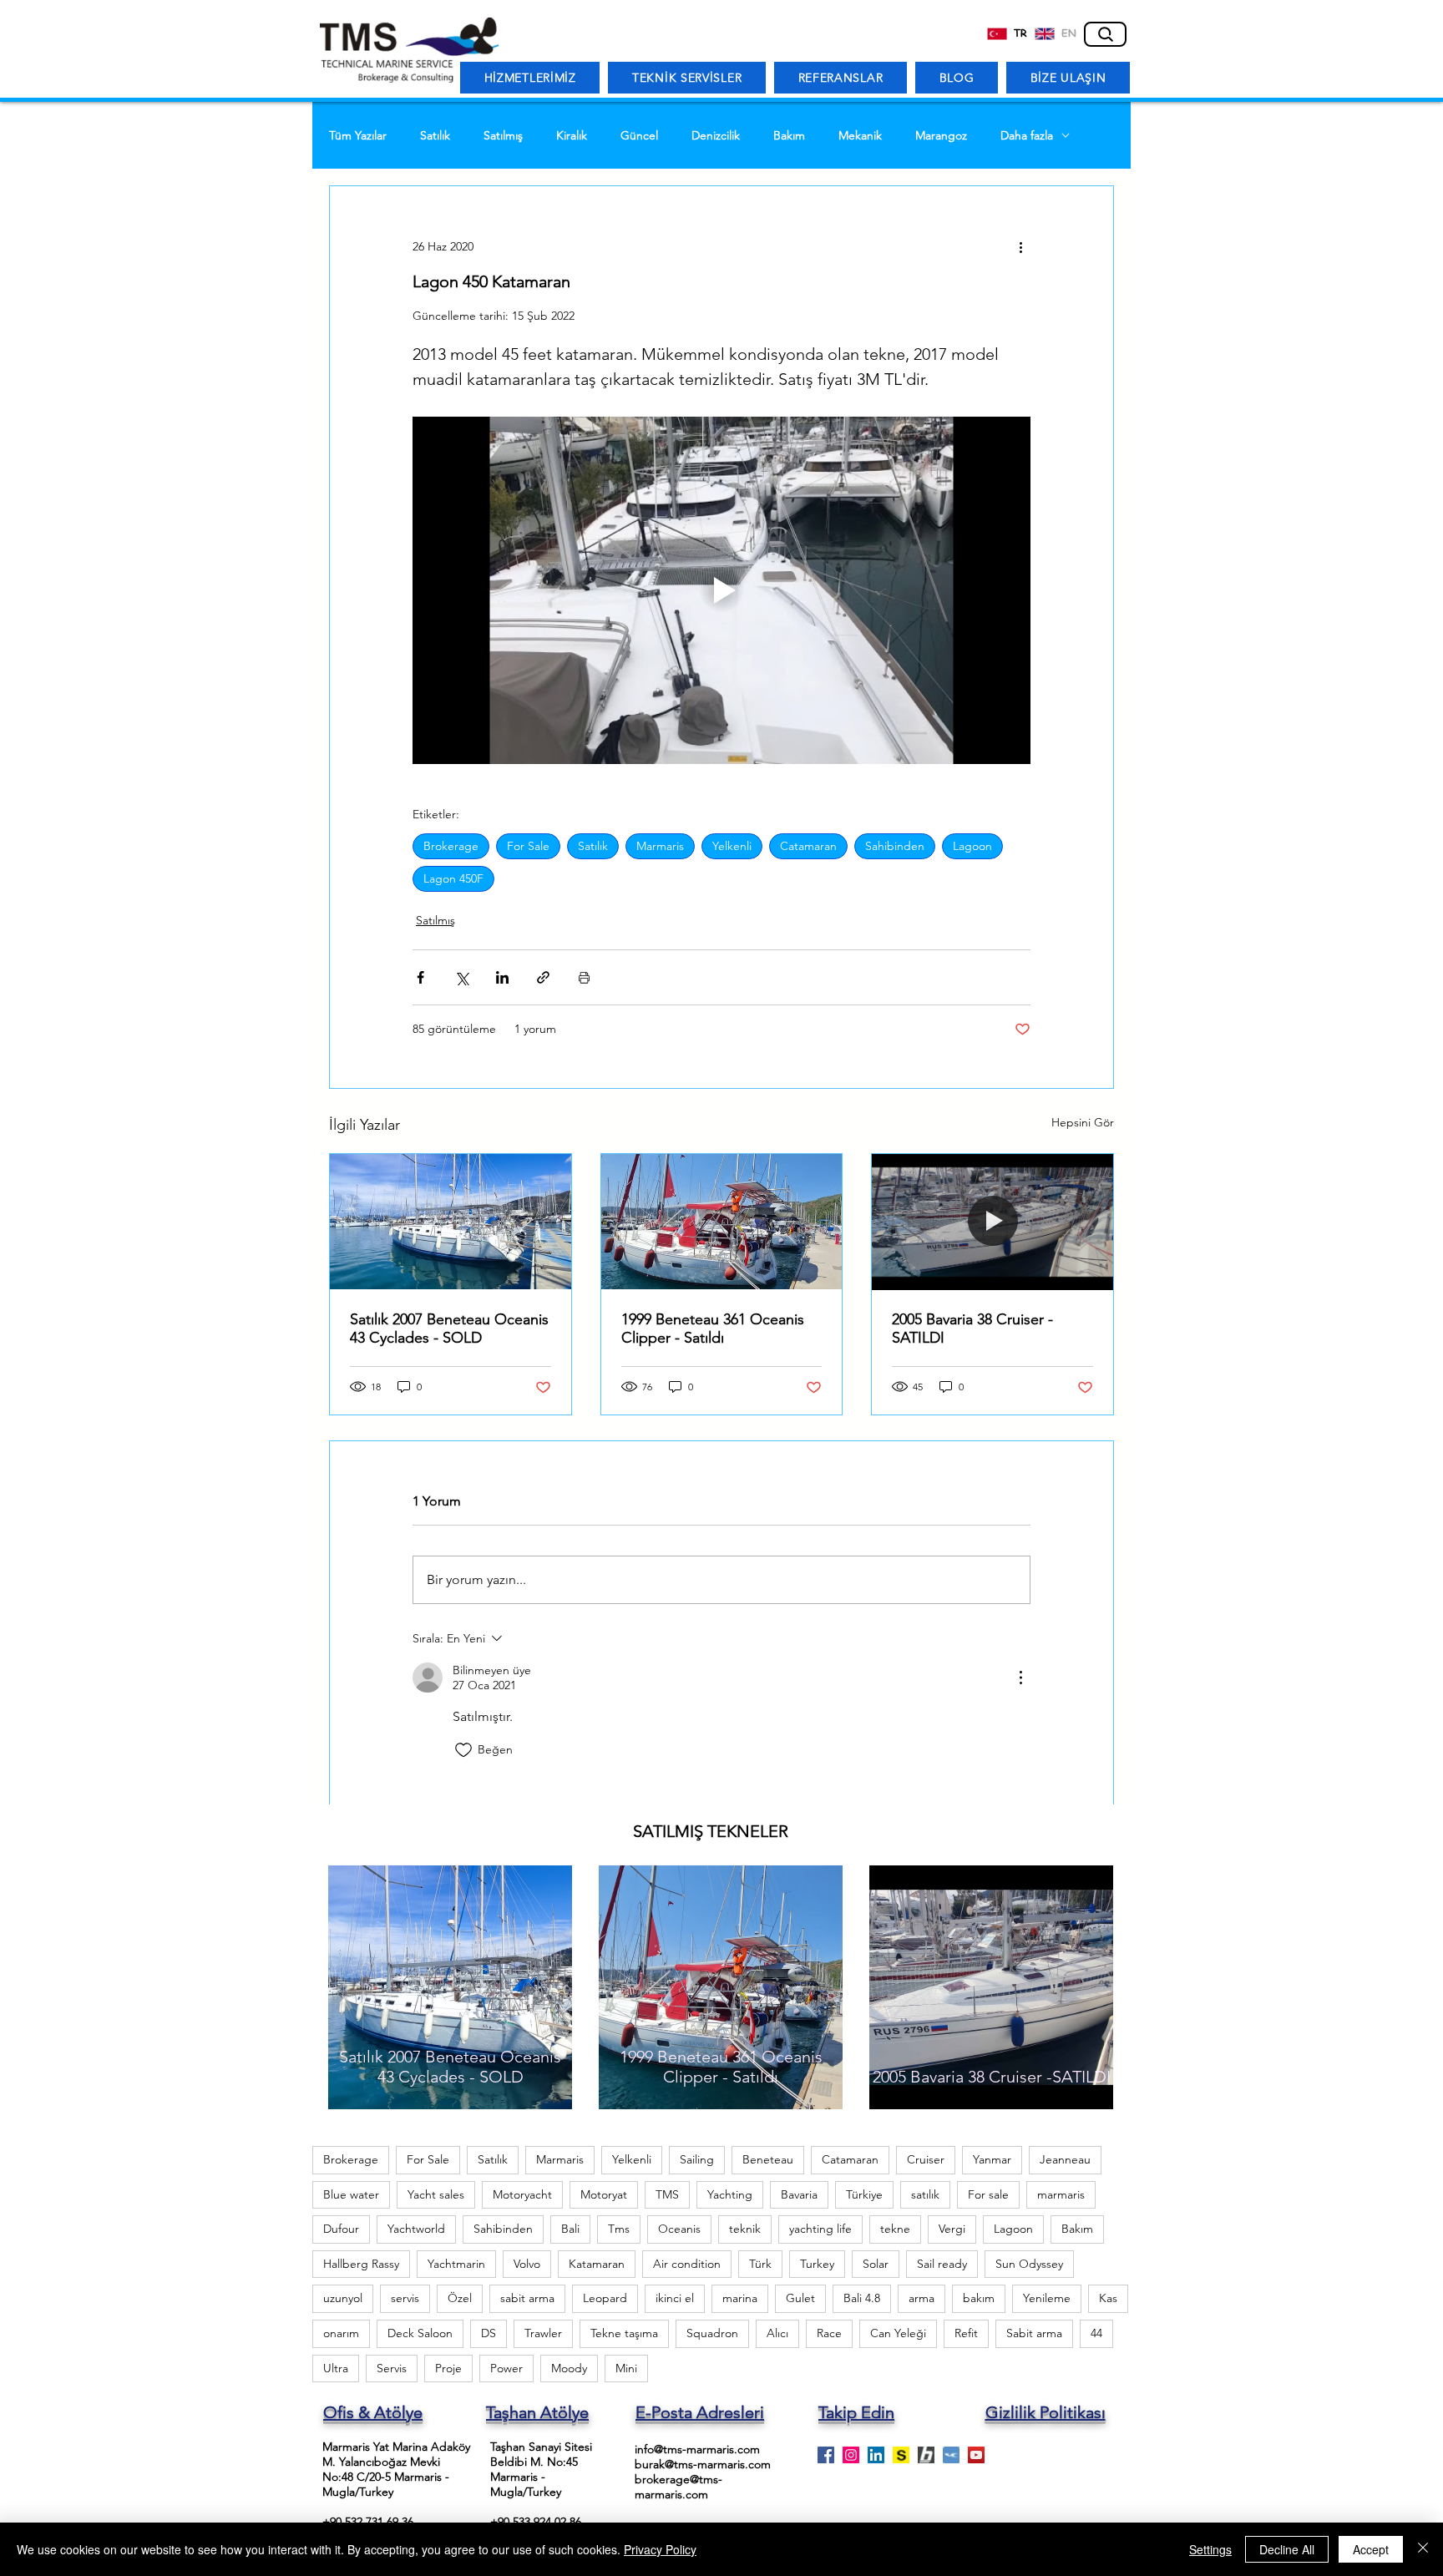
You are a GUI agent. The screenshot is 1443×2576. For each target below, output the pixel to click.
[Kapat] (1423, 2549)
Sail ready (942, 2264)
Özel (460, 2298)
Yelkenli (732, 846)
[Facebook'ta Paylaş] (420, 977)
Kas (1108, 2298)
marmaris (1061, 2194)
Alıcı (777, 2333)
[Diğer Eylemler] (1020, 246)
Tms (619, 2229)
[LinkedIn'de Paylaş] (502, 977)
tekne (895, 2229)
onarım (341, 2333)
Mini (626, 2368)
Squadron (712, 2333)
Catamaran (808, 846)
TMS (667, 2194)
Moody (569, 2368)
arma (921, 2298)
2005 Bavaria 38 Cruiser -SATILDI (972, 1328)
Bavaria (799, 2194)
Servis (392, 2368)
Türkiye (864, 2194)
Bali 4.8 (862, 2298)
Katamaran (597, 2264)
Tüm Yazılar (358, 136)
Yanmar (992, 2159)
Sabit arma (1034, 2333)
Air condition (687, 2264)
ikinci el (675, 2298)
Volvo (527, 2264)
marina (740, 2298)
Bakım (789, 136)
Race (829, 2333)
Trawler (543, 2333)
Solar (876, 2264)
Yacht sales (436, 2194)
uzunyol (343, 2298)
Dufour (341, 2229)
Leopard (605, 2298)
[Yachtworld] (951, 2455)
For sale (988, 2194)
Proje (448, 2368)
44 (1096, 2333)
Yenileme (1047, 2298)
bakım (979, 2298)
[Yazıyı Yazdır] (584, 977)
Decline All (1287, 2549)
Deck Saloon (420, 2333)
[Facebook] (826, 2455)
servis (405, 2298)
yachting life (820, 2229)
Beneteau (768, 2159)
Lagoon (972, 846)
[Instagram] (851, 2455)
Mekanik (860, 136)
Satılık (435, 136)
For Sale (528, 846)
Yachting (730, 2194)
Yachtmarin (456, 2264)
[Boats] (926, 2455)
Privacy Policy (660, 2549)
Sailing (697, 2159)
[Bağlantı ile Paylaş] (543, 977)
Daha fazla (1027, 136)
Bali (570, 2229)
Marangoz (941, 136)
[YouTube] (976, 2455)
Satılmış (503, 136)
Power (506, 2368)
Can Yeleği (898, 2333)
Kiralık (572, 136)
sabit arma (527, 2298)
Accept (1371, 2549)
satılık (925, 2194)
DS (489, 2333)
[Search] (1105, 34)
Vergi (952, 2229)
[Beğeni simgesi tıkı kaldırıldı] (463, 1750)
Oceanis (679, 2229)
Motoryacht (522, 2194)
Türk (760, 2264)
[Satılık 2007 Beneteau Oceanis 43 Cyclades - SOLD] (451, 1222)
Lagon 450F (453, 878)
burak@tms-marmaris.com (703, 2464)
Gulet (800, 2298)
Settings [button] (1210, 2549)
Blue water (351, 2194)
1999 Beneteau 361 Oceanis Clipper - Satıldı (713, 1328)
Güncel (639, 136)
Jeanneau (1065, 2159)
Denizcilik (716, 136)
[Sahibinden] (901, 2455)
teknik (745, 2229)
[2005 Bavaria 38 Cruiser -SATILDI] (992, 1222)
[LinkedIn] (876, 2455)
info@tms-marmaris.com (697, 2449)
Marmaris (660, 846)
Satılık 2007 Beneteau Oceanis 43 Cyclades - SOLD (449, 1328)
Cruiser (926, 2159)
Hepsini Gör (1083, 1122)
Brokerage (451, 846)
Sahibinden (895, 846)
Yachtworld (416, 2229)
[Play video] (721, 590)
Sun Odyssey (1029, 2264)
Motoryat (604, 2194)
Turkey (817, 2264)
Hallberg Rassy (361, 2264)
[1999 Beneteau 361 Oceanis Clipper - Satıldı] (722, 1222)
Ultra (336, 2368)
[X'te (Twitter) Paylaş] (461, 977)
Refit (966, 2333)
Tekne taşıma (624, 2333)
